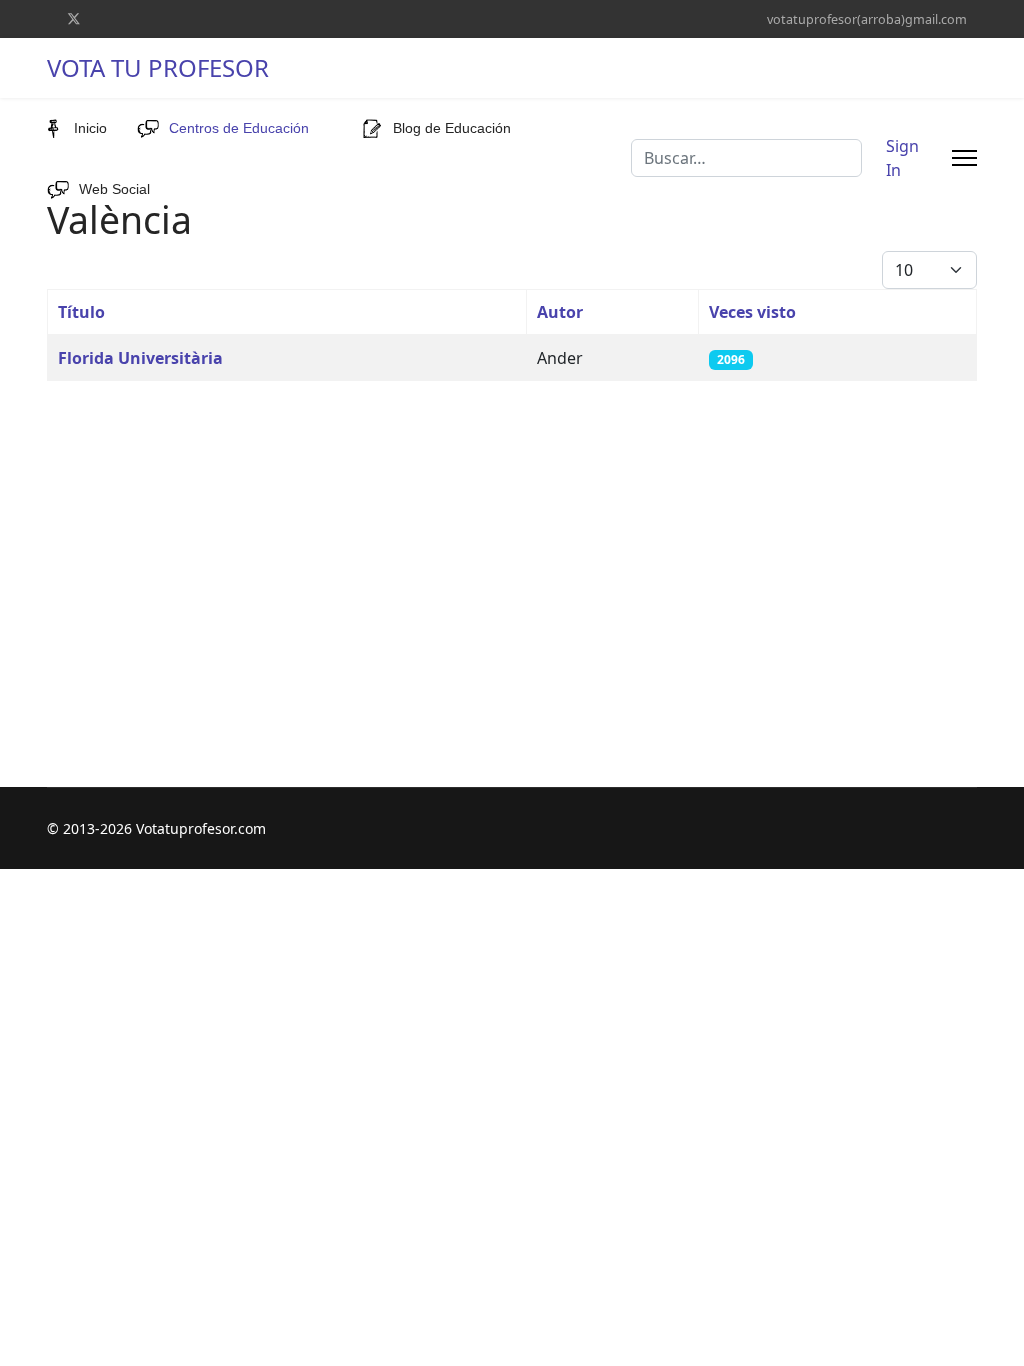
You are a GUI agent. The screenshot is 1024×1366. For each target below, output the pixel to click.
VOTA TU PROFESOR (158, 68)
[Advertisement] (512, 537)
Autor (560, 312)
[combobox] (746, 158)
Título (81, 312)
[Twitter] (74, 18)
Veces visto (752, 312)
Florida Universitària (140, 358)
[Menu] (964, 158)
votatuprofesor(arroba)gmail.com (867, 19)
